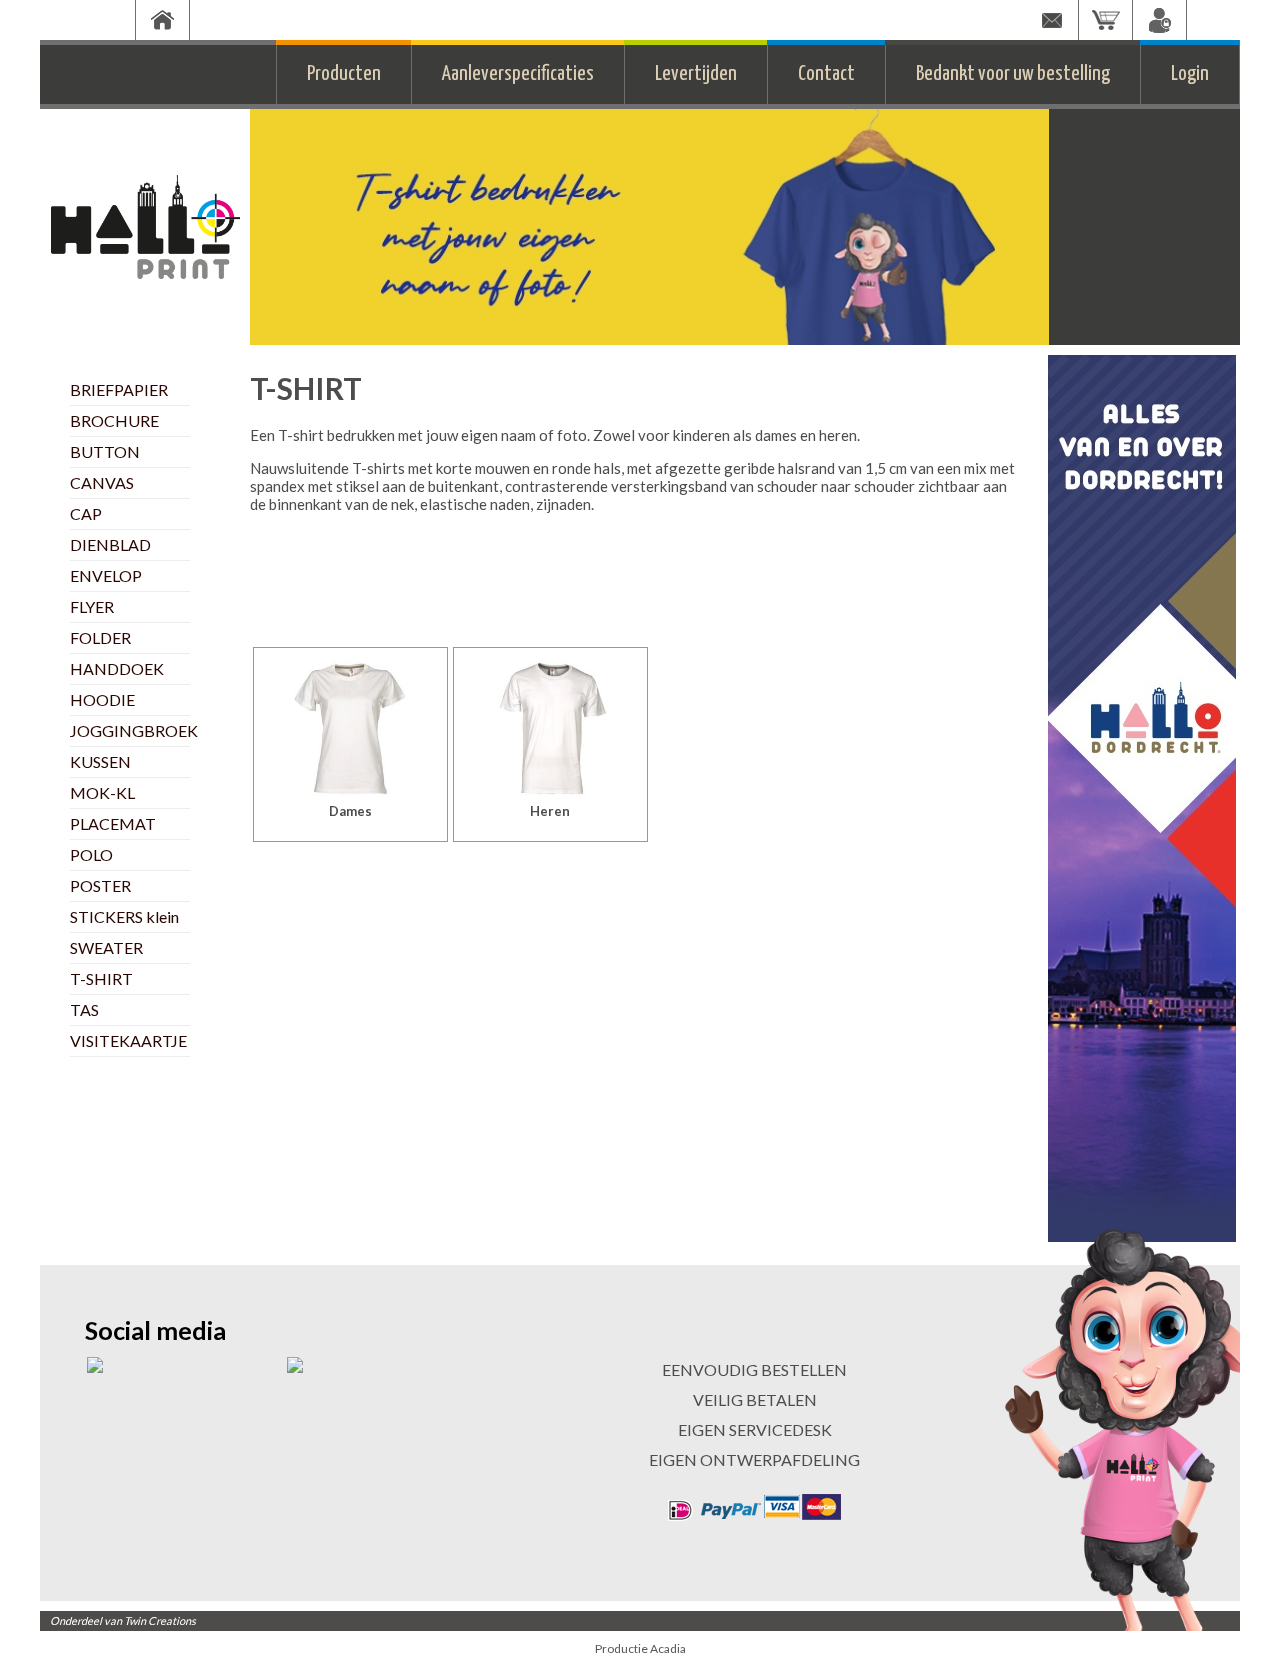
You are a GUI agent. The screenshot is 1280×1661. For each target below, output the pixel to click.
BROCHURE (114, 420)
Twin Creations (160, 1620)
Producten (344, 74)
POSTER (100, 885)
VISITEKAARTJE (128, 1040)
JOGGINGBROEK (134, 730)
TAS (84, 1009)
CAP (86, 513)
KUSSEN (100, 761)
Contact (826, 74)
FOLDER (100, 637)
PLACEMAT (113, 823)
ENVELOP (106, 575)
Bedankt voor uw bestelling (1013, 74)
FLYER (92, 606)
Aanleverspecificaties (518, 74)
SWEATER (106, 947)
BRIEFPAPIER (119, 389)
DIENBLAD (110, 544)
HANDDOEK (117, 668)
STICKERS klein (124, 916)
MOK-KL (102, 792)
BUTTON (105, 451)
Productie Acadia (640, 1648)
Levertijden (696, 74)
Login (1190, 74)
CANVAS (102, 482)
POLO (91, 854)
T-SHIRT (101, 978)
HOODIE (102, 699)
